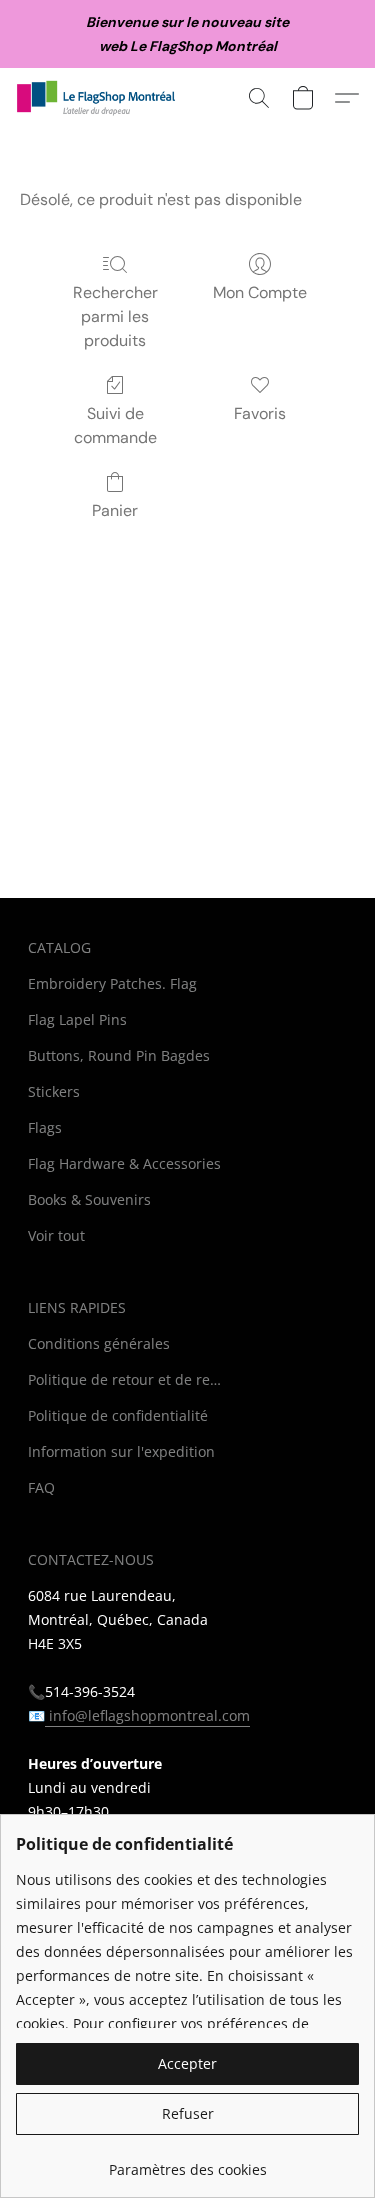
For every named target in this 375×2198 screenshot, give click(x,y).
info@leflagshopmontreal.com (147, 1715)
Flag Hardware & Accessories (124, 1163)
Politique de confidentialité (118, 1415)
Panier (115, 510)
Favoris (260, 413)
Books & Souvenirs (89, 1199)
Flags (45, 1127)
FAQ (41, 1487)
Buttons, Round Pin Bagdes (119, 1055)
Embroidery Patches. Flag (112, 983)
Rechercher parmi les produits (115, 316)
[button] (101, 98)
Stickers (54, 1091)
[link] (187, 2162)
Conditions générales (99, 1343)
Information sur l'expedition (121, 1451)
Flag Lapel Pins (77, 1019)
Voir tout (56, 1235)
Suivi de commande (115, 425)
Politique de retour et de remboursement (128, 1379)
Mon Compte (260, 292)
